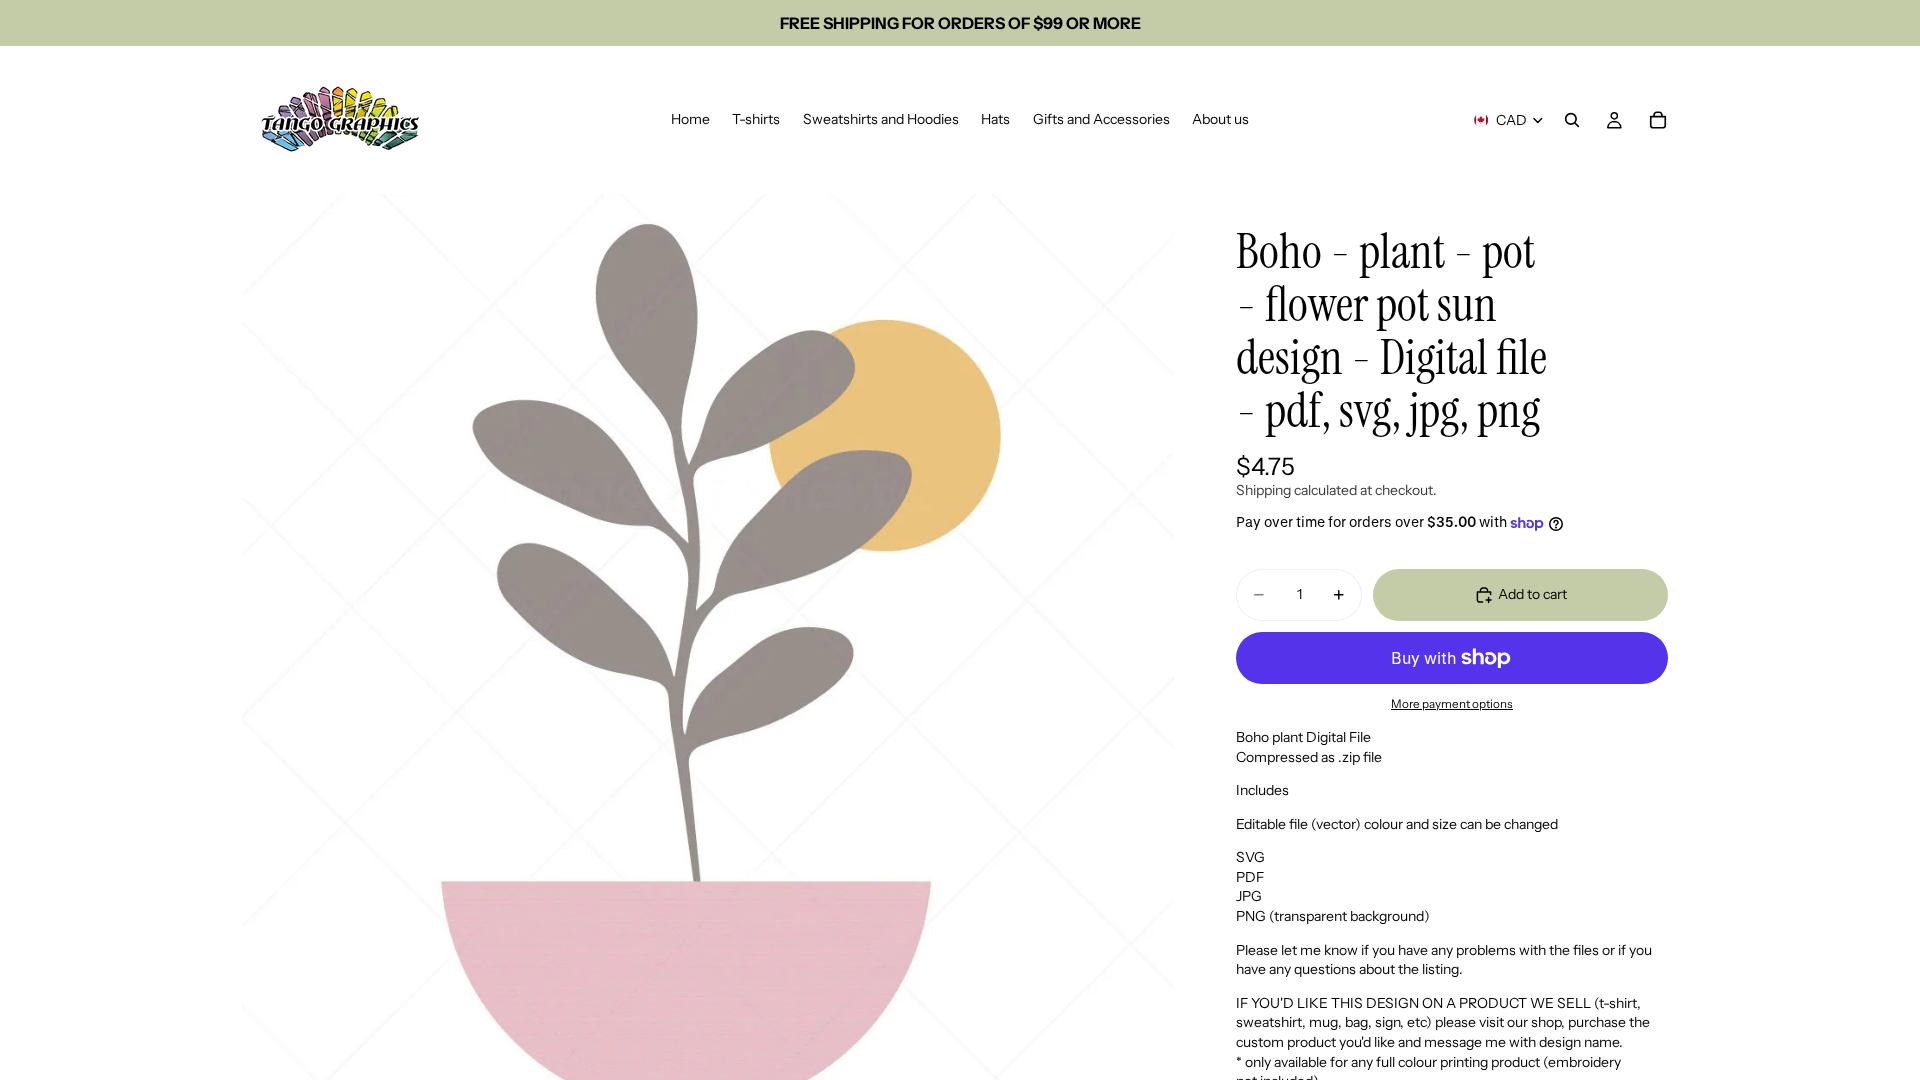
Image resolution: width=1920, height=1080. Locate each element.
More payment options (1452, 704)
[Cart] (1658, 120)
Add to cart (1532, 594)
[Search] (1572, 120)
